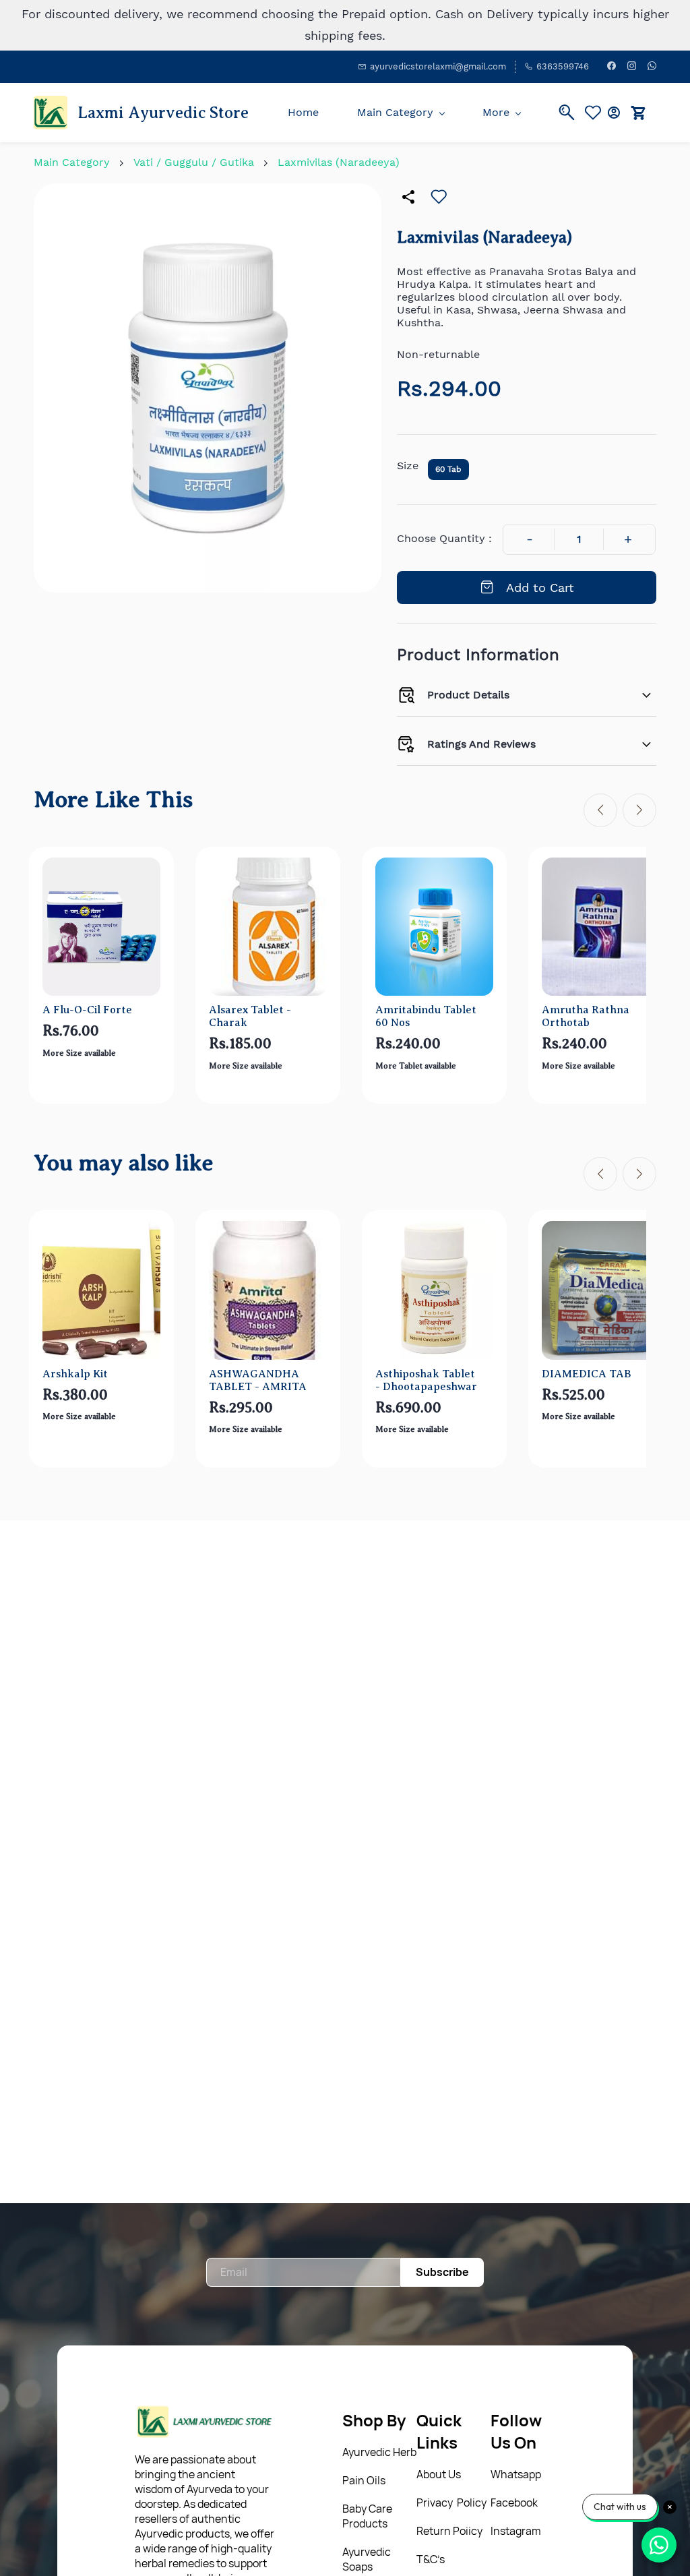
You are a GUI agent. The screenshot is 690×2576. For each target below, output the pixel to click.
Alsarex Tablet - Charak (250, 1016)
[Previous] (600, 810)
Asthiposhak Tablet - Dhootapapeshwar (426, 1380)
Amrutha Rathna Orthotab (586, 1016)
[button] (596, 113)
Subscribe (442, 2272)
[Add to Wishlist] (439, 197)
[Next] (639, 810)
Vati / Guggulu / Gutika (194, 162)
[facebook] (611, 67)
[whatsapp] (652, 67)
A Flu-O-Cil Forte (87, 1010)
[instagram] (632, 67)
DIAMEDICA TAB (587, 1374)
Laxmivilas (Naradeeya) (339, 162)
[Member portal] (614, 113)
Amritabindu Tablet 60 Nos (426, 1016)
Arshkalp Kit (75, 1374)
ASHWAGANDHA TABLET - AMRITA (258, 1380)
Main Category (72, 162)
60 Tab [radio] (448, 469)
